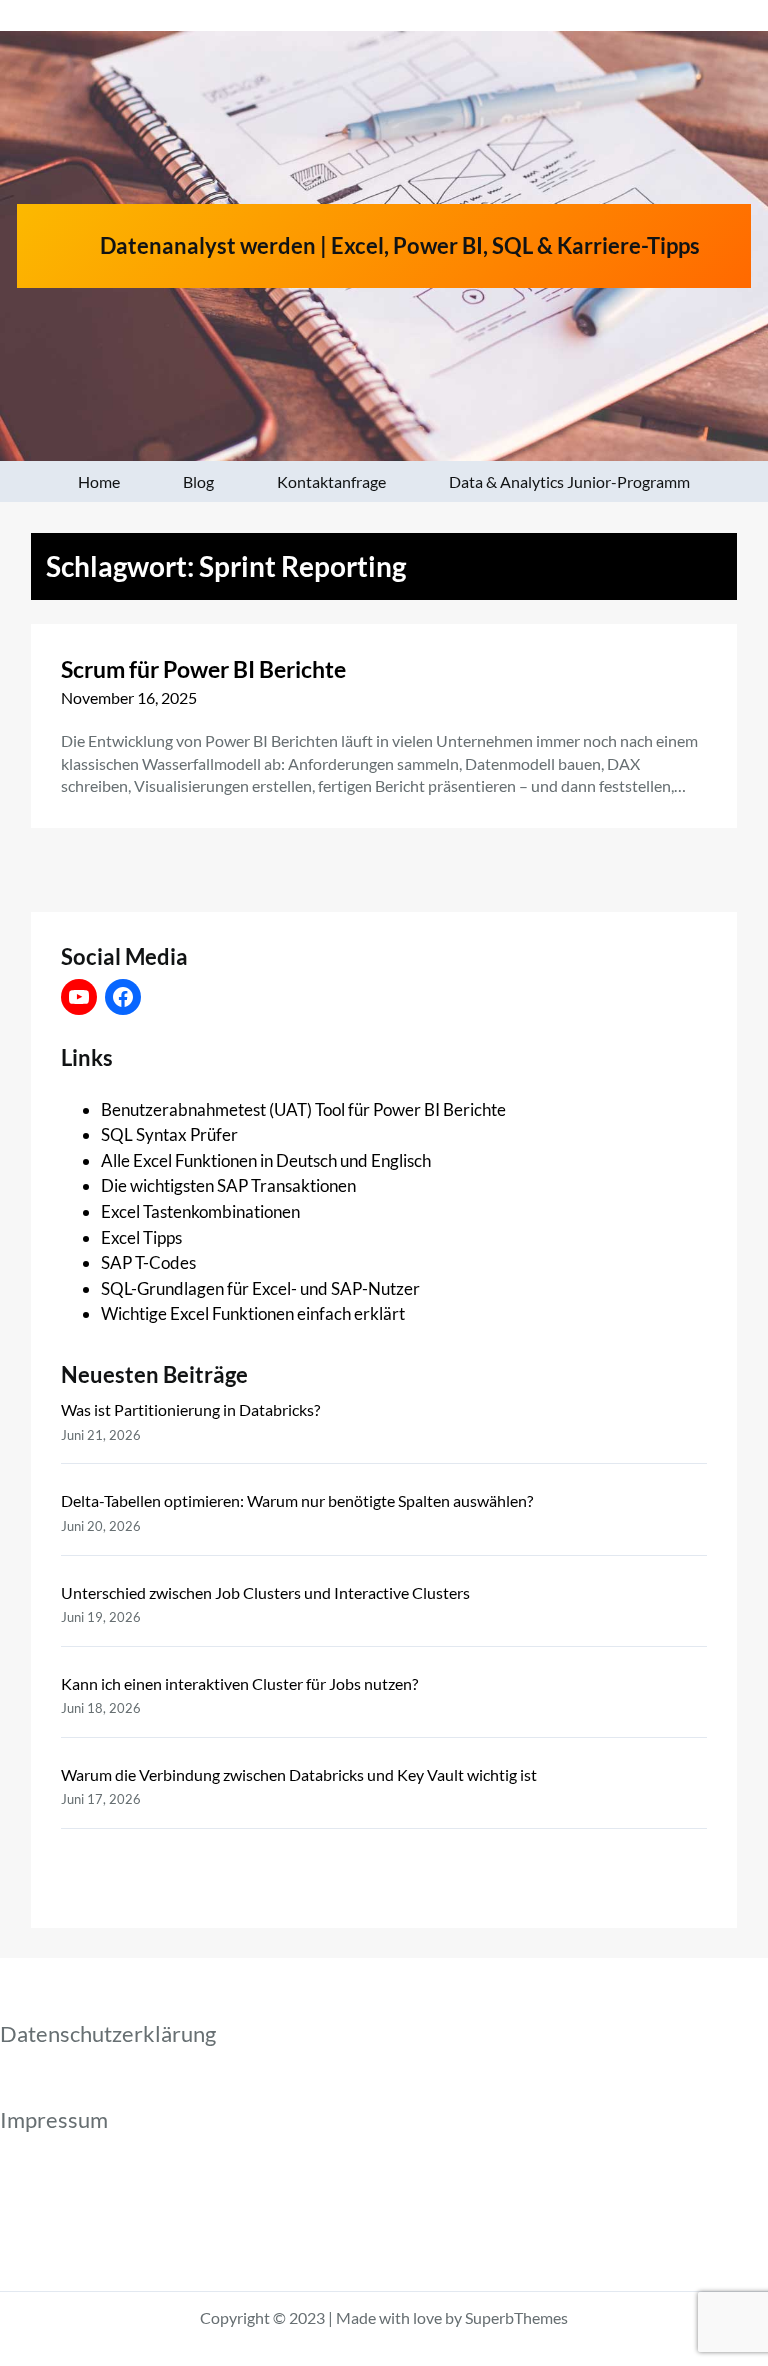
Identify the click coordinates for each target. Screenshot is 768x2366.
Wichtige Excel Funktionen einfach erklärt (253, 1313)
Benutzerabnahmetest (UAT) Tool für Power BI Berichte (303, 1109)
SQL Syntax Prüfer (169, 1134)
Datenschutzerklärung (108, 2033)
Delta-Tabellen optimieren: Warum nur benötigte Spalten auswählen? (297, 1500)
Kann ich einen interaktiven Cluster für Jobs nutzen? (239, 1683)
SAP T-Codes (148, 1262)
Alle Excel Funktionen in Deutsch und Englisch (266, 1160)
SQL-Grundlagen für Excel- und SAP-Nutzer (260, 1288)
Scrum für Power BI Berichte (203, 669)
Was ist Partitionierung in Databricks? (190, 1409)
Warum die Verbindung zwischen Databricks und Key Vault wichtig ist (299, 1774)
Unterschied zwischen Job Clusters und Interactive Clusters (265, 1592)
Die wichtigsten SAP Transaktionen (228, 1185)
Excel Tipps (141, 1237)
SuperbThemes (516, 2317)
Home (99, 481)
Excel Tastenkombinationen (200, 1211)
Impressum (54, 2119)
